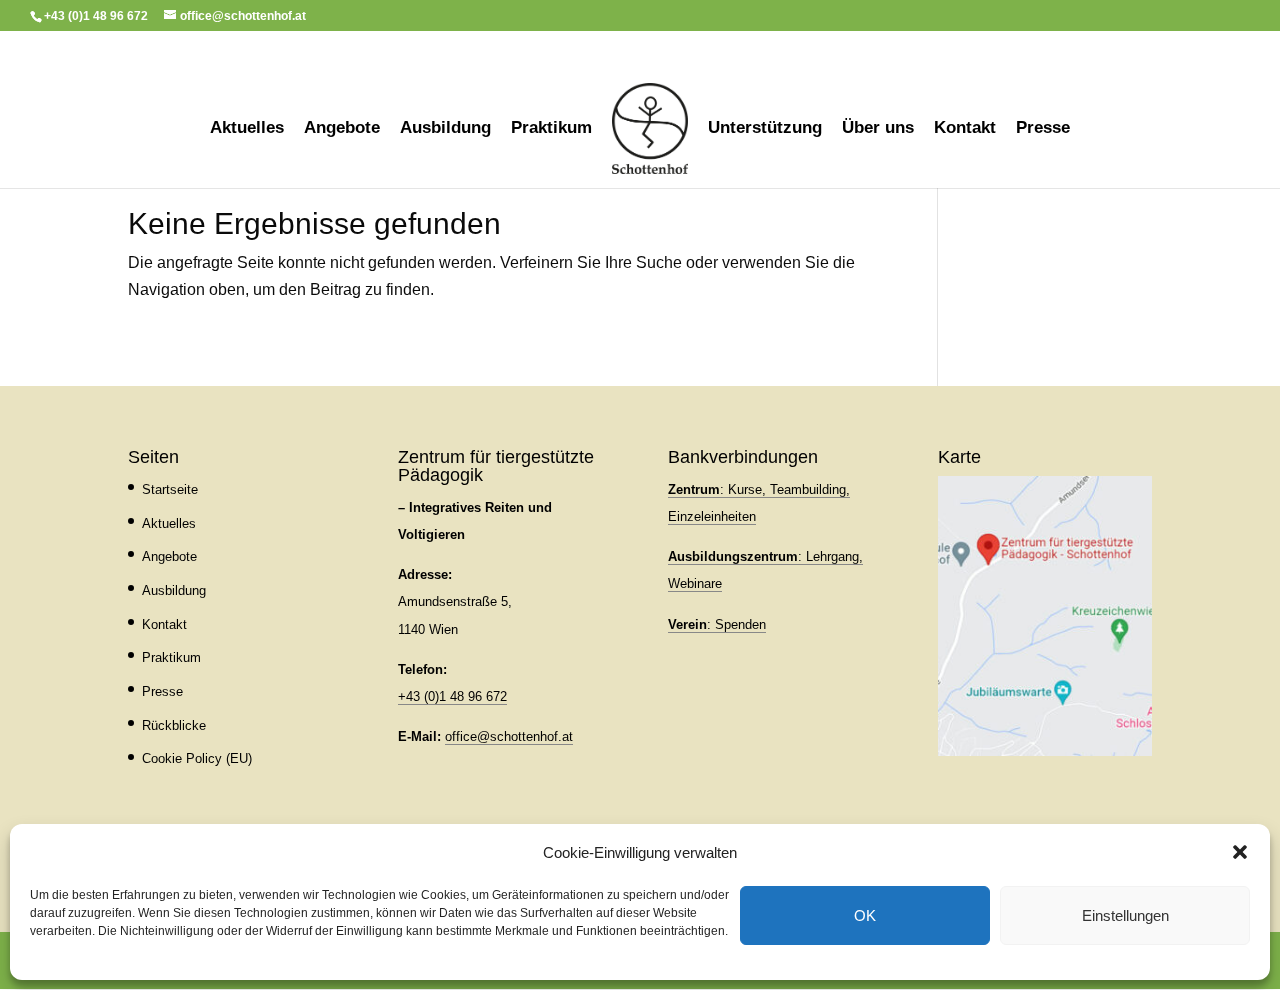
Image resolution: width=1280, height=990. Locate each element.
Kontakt (965, 129)
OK (865, 915)
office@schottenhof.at (509, 736)
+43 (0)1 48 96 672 (452, 696)
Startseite (170, 489)
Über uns (878, 129)
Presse (1043, 129)
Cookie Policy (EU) (197, 758)
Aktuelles (247, 129)
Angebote (342, 129)
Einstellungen (1125, 915)
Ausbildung (445, 129)
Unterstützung (765, 129)
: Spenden (717, 624)
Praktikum (551, 129)
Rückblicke (174, 725)
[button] (1240, 852)
